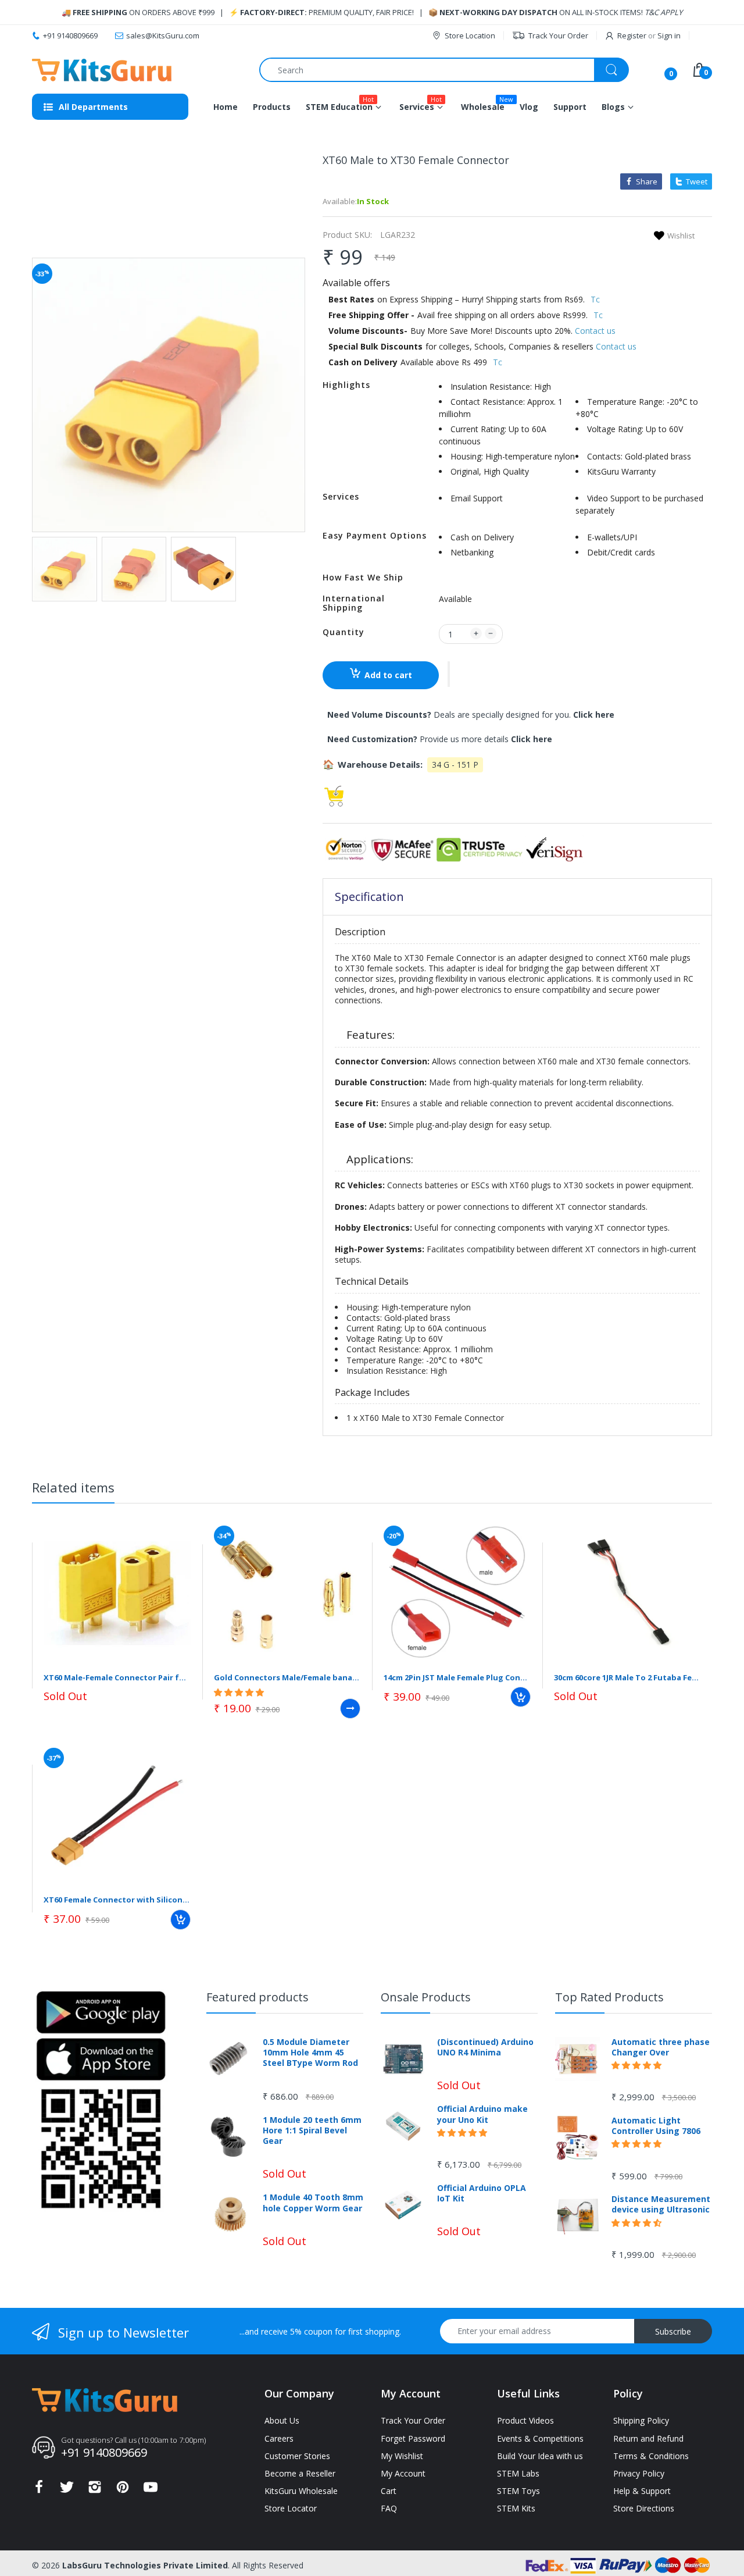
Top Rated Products (609, 1997)
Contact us (595, 331)
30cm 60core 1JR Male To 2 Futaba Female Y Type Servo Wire (627, 1677)
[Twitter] (67, 2490)
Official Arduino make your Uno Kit (482, 2114)
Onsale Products (426, 1997)
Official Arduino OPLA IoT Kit (482, 2193)
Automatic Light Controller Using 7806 (656, 2126)
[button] (449, 674)
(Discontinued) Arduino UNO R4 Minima (485, 2047)
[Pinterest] (123, 2490)
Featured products (257, 1997)
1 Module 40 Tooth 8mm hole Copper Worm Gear (313, 2203)
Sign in (669, 35)
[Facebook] (39, 2490)
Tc (595, 299)
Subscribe (673, 2331)
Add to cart (388, 675)
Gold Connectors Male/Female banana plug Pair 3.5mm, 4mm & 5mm (287, 1677)
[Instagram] (95, 2490)
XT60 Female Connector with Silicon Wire (117, 1900)
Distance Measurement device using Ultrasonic (661, 2204)
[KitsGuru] (102, 70)
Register (632, 35)
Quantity (344, 632)
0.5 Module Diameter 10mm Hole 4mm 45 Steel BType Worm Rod (310, 2053)
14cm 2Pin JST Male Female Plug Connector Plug (457, 1677)
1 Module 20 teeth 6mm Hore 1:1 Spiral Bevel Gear (312, 2130)
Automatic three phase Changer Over (661, 2047)
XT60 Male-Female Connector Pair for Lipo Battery (117, 1677)
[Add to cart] (521, 1697)
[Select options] (350, 1709)
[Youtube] (151, 2490)
